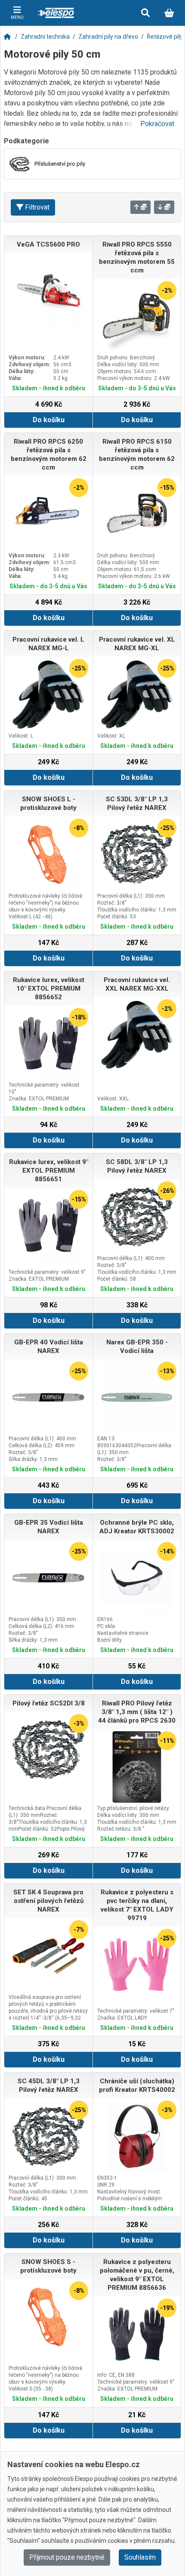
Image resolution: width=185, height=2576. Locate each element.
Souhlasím (140, 2557)
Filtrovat (37, 207)
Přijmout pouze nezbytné (67, 2557)
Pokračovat (157, 124)
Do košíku (49, 420)
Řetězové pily (165, 37)
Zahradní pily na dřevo (108, 37)
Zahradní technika (45, 37)
